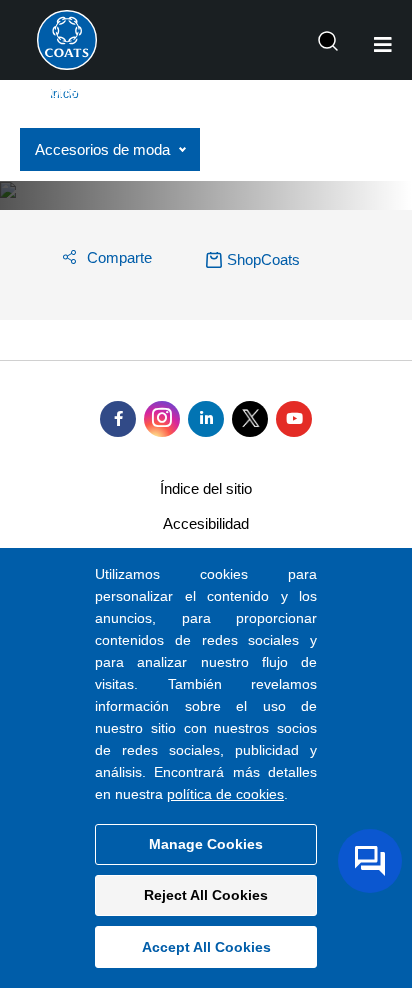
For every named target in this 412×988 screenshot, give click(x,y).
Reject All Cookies (206, 895)
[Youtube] (294, 419)
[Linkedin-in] (206, 419)
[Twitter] (250, 419)
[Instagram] (162, 419)
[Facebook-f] (118, 419)
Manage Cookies (206, 844)
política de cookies (225, 794)
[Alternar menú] (383, 45)
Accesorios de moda (102, 149)
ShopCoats (263, 259)
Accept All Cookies (206, 947)
